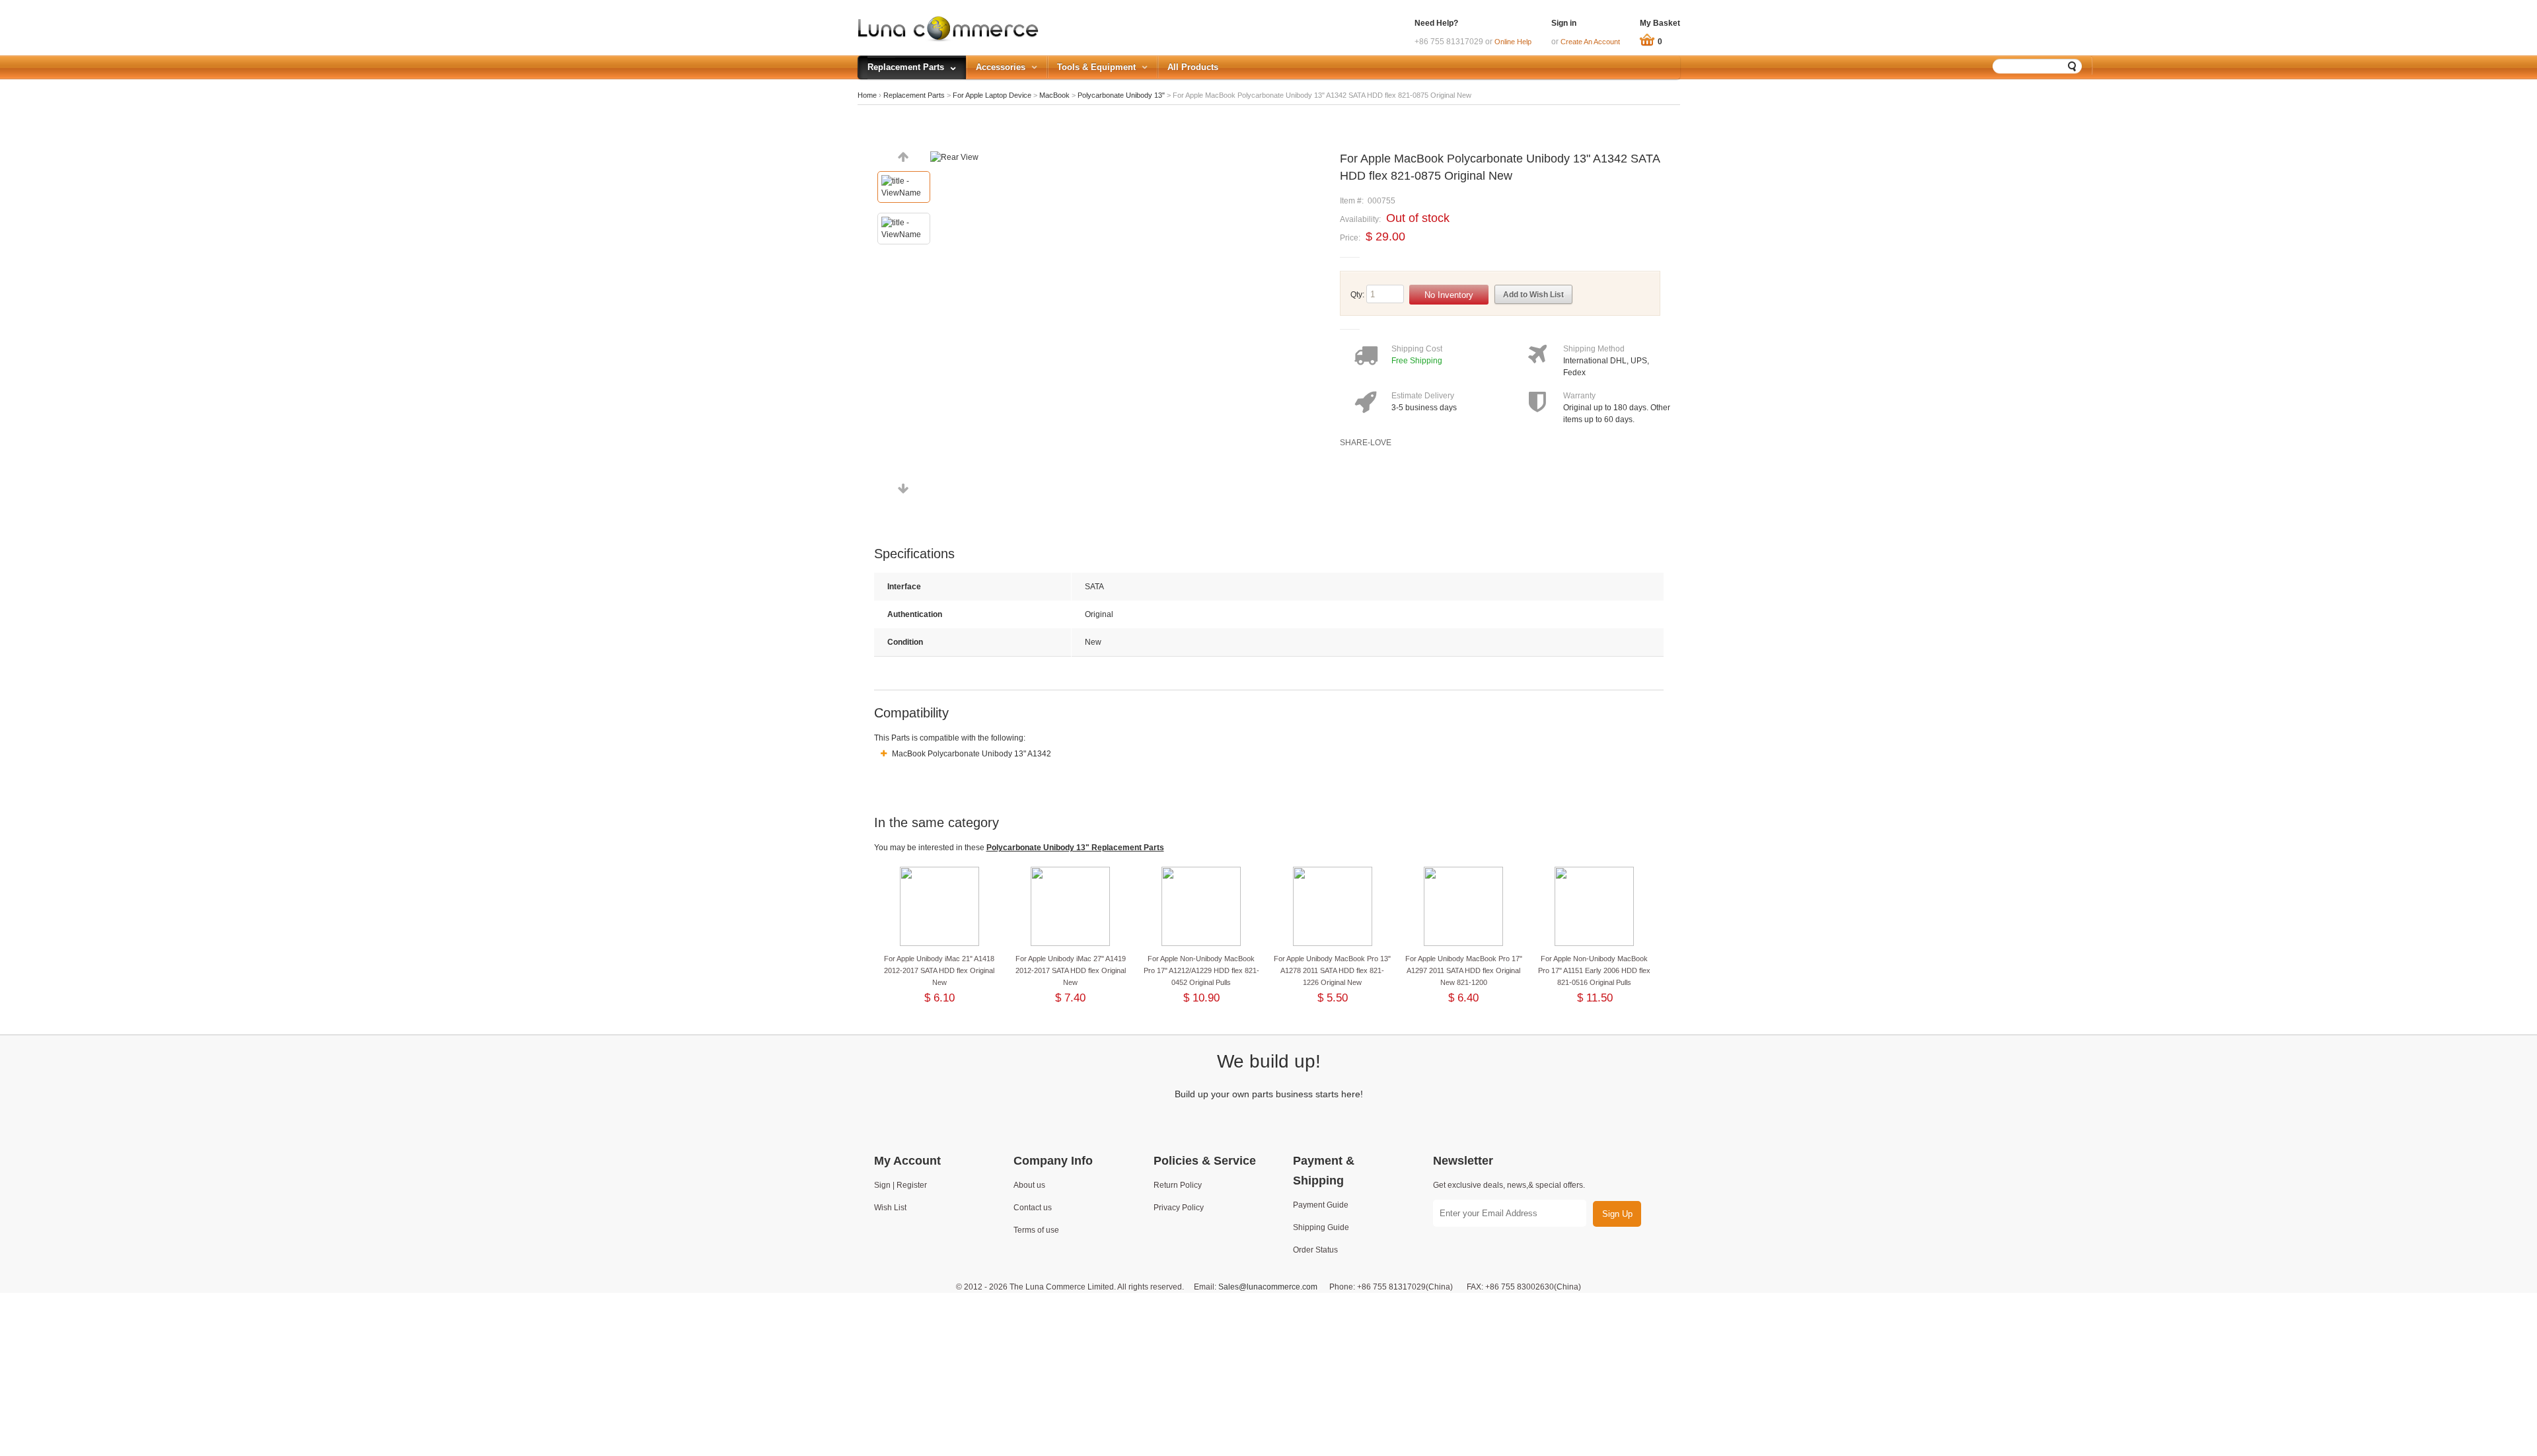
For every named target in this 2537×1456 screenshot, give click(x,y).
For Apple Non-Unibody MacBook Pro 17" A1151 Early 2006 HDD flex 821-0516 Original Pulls (1594, 970)
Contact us (1033, 1208)
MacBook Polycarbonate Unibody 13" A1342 (971, 754)
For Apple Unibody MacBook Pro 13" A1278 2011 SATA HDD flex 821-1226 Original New (1332, 970)
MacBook (1054, 95)
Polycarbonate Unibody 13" (1122, 95)
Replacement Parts (914, 95)
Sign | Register (901, 1185)
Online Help (1513, 42)
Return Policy (1178, 1185)
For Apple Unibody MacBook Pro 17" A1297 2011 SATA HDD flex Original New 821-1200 (1464, 970)
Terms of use (1036, 1230)
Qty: (1357, 295)
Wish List (890, 1208)
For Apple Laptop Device (992, 95)
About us (1029, 1185)
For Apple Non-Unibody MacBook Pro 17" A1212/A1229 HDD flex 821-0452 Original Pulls (1201, 970)
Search (2073, 66)
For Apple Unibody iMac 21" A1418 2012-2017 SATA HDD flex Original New (939, 970)
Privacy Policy (1179, 1208)
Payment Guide (1321, 1205)
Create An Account (1590, 42)
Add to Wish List (1533, 295)
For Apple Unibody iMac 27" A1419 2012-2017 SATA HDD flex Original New (1071, 970)
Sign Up (1617, 1214)
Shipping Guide (1321, 1227)
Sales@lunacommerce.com (1268, 1287)
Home (867, 95)
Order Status (1315, 1250)
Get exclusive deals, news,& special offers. (1509, 1185)
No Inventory (1449, 295)
